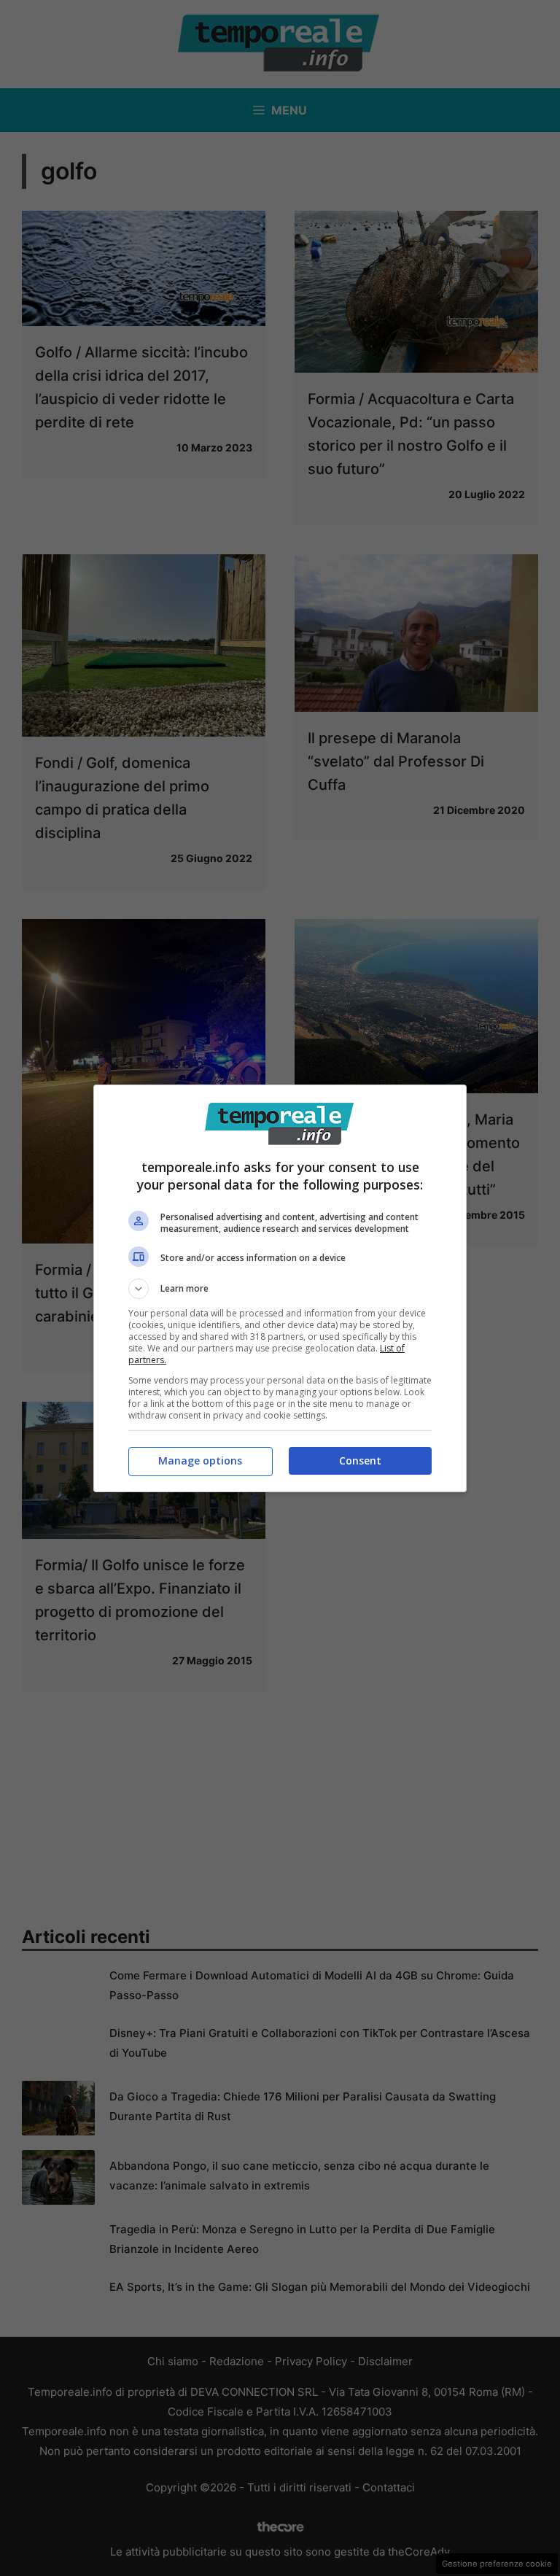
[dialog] (280, 1288)
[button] (280, 1289)
